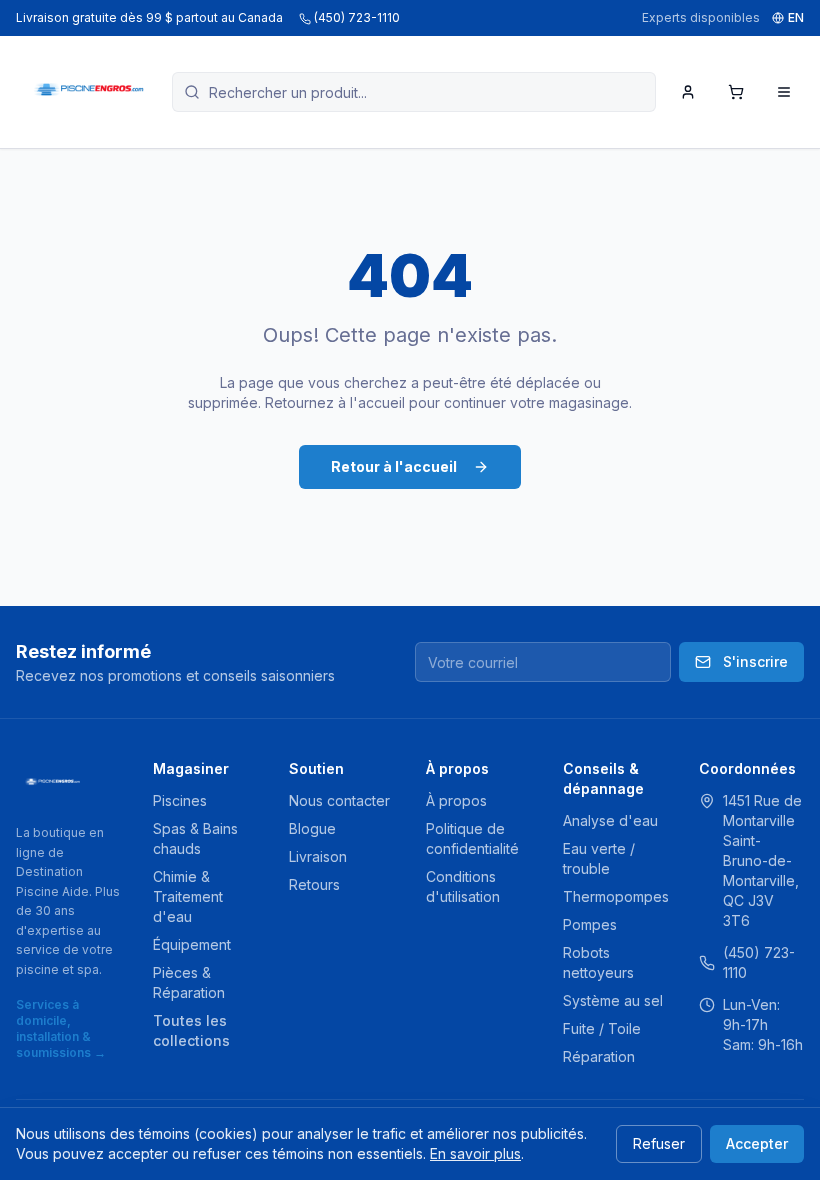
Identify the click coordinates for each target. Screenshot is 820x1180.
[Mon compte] (688, 92)
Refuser (659, 1143)
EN (796, 17)
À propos (456, 800)
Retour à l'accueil (394, 466)
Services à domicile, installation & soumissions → (61, 1028)
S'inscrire (755, 661)
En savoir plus (475, 1153)
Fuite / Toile (602, 1028)
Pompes (590, 924)
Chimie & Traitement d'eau (188, 896)
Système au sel (613, 1000)
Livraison (318, 856)
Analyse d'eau (610, 820)
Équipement (192, 944)
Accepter (757, 1143)
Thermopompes (616, 896)
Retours (314, 884)
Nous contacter (339, 800)
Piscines (180, 800)
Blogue (312, 828)
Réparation (599, 1056)
